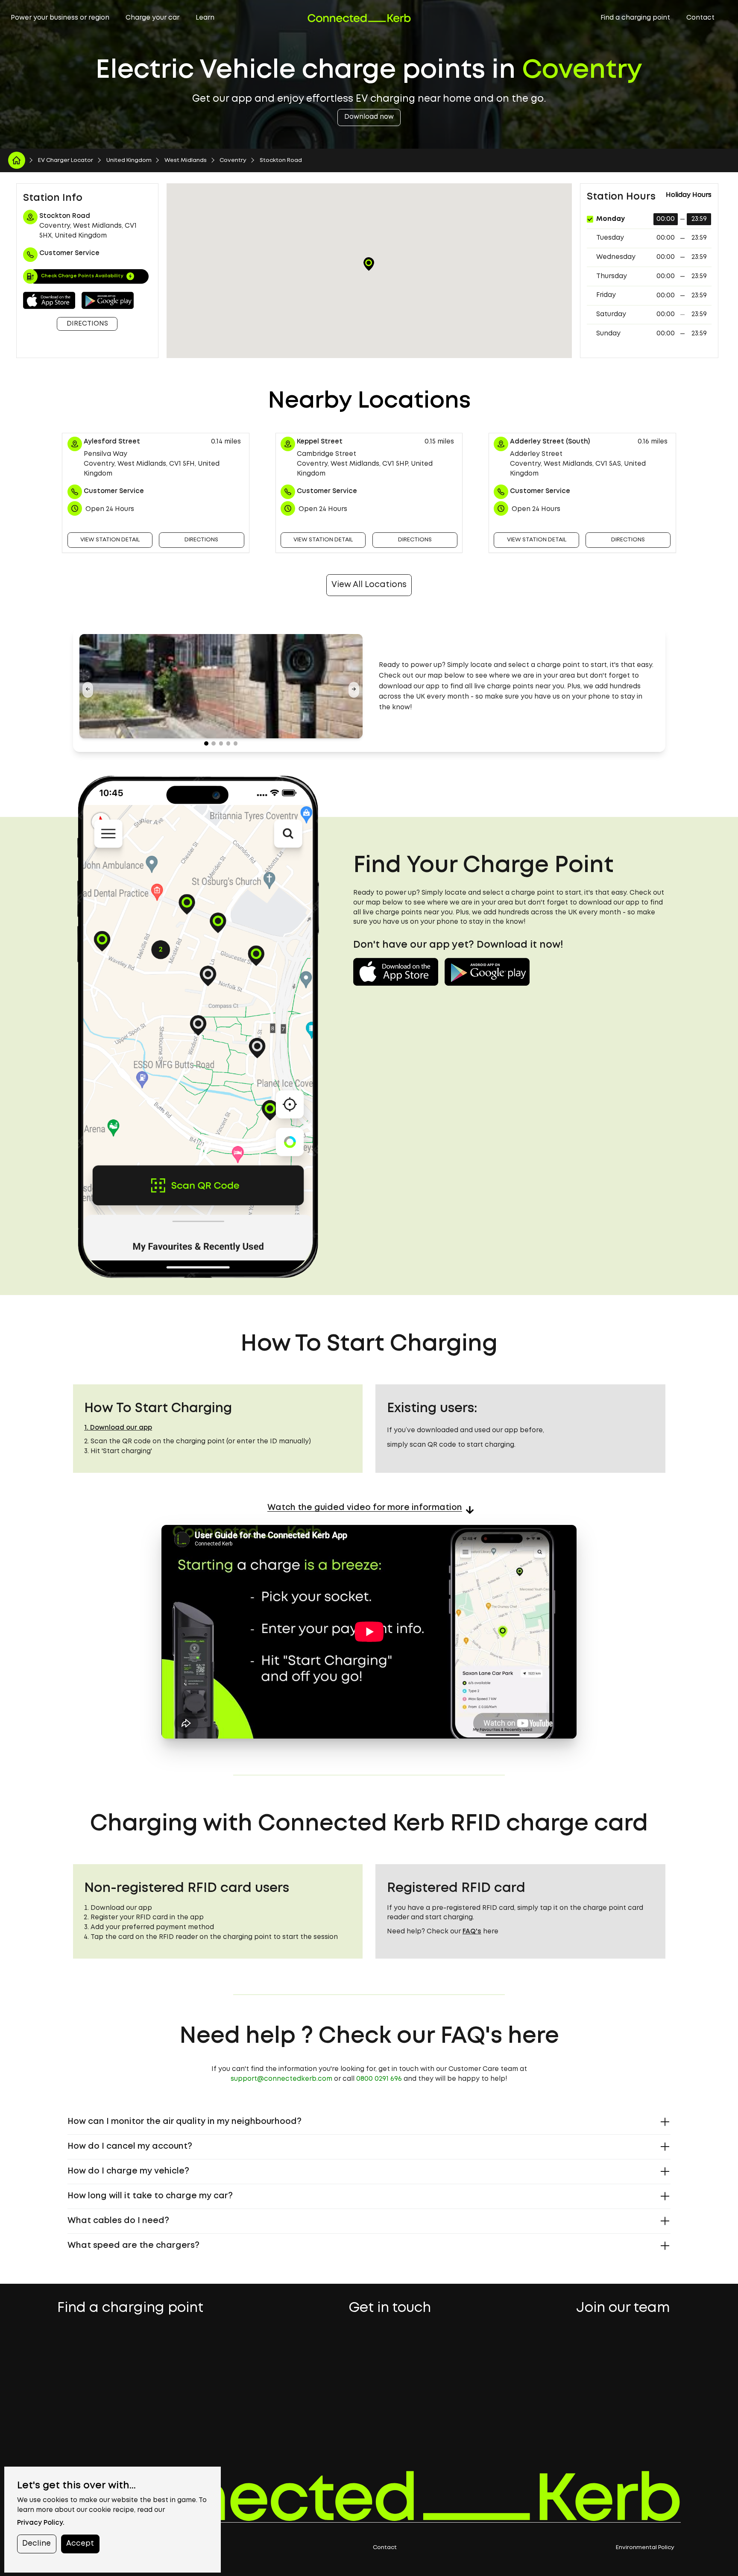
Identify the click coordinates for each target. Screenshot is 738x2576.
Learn (205, 18)
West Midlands (186, 160)
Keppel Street (320, 442)
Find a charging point (635, 18)
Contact (700, 18)
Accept (80, 2544)
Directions (87, 324)
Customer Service (114, 491)
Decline (37, 2544)
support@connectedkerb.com (281, 2079)
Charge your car (152, 18)
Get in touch (390, 2309)
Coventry (233, 160)
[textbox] (517, 687)
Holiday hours (689, 195)
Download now (369, 117)
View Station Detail (110, 540)
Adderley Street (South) (550, 442)
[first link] (17, 160)
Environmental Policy (645, 2547)
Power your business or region (60, 18)
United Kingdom (129, 160)
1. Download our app (118, 1428)
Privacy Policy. (41, 2523)
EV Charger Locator (66, 160)
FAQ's (472, 1932)
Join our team (623, 2309)
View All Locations (369, 585)
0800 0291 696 (379, 2079)
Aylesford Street (112, 442)
